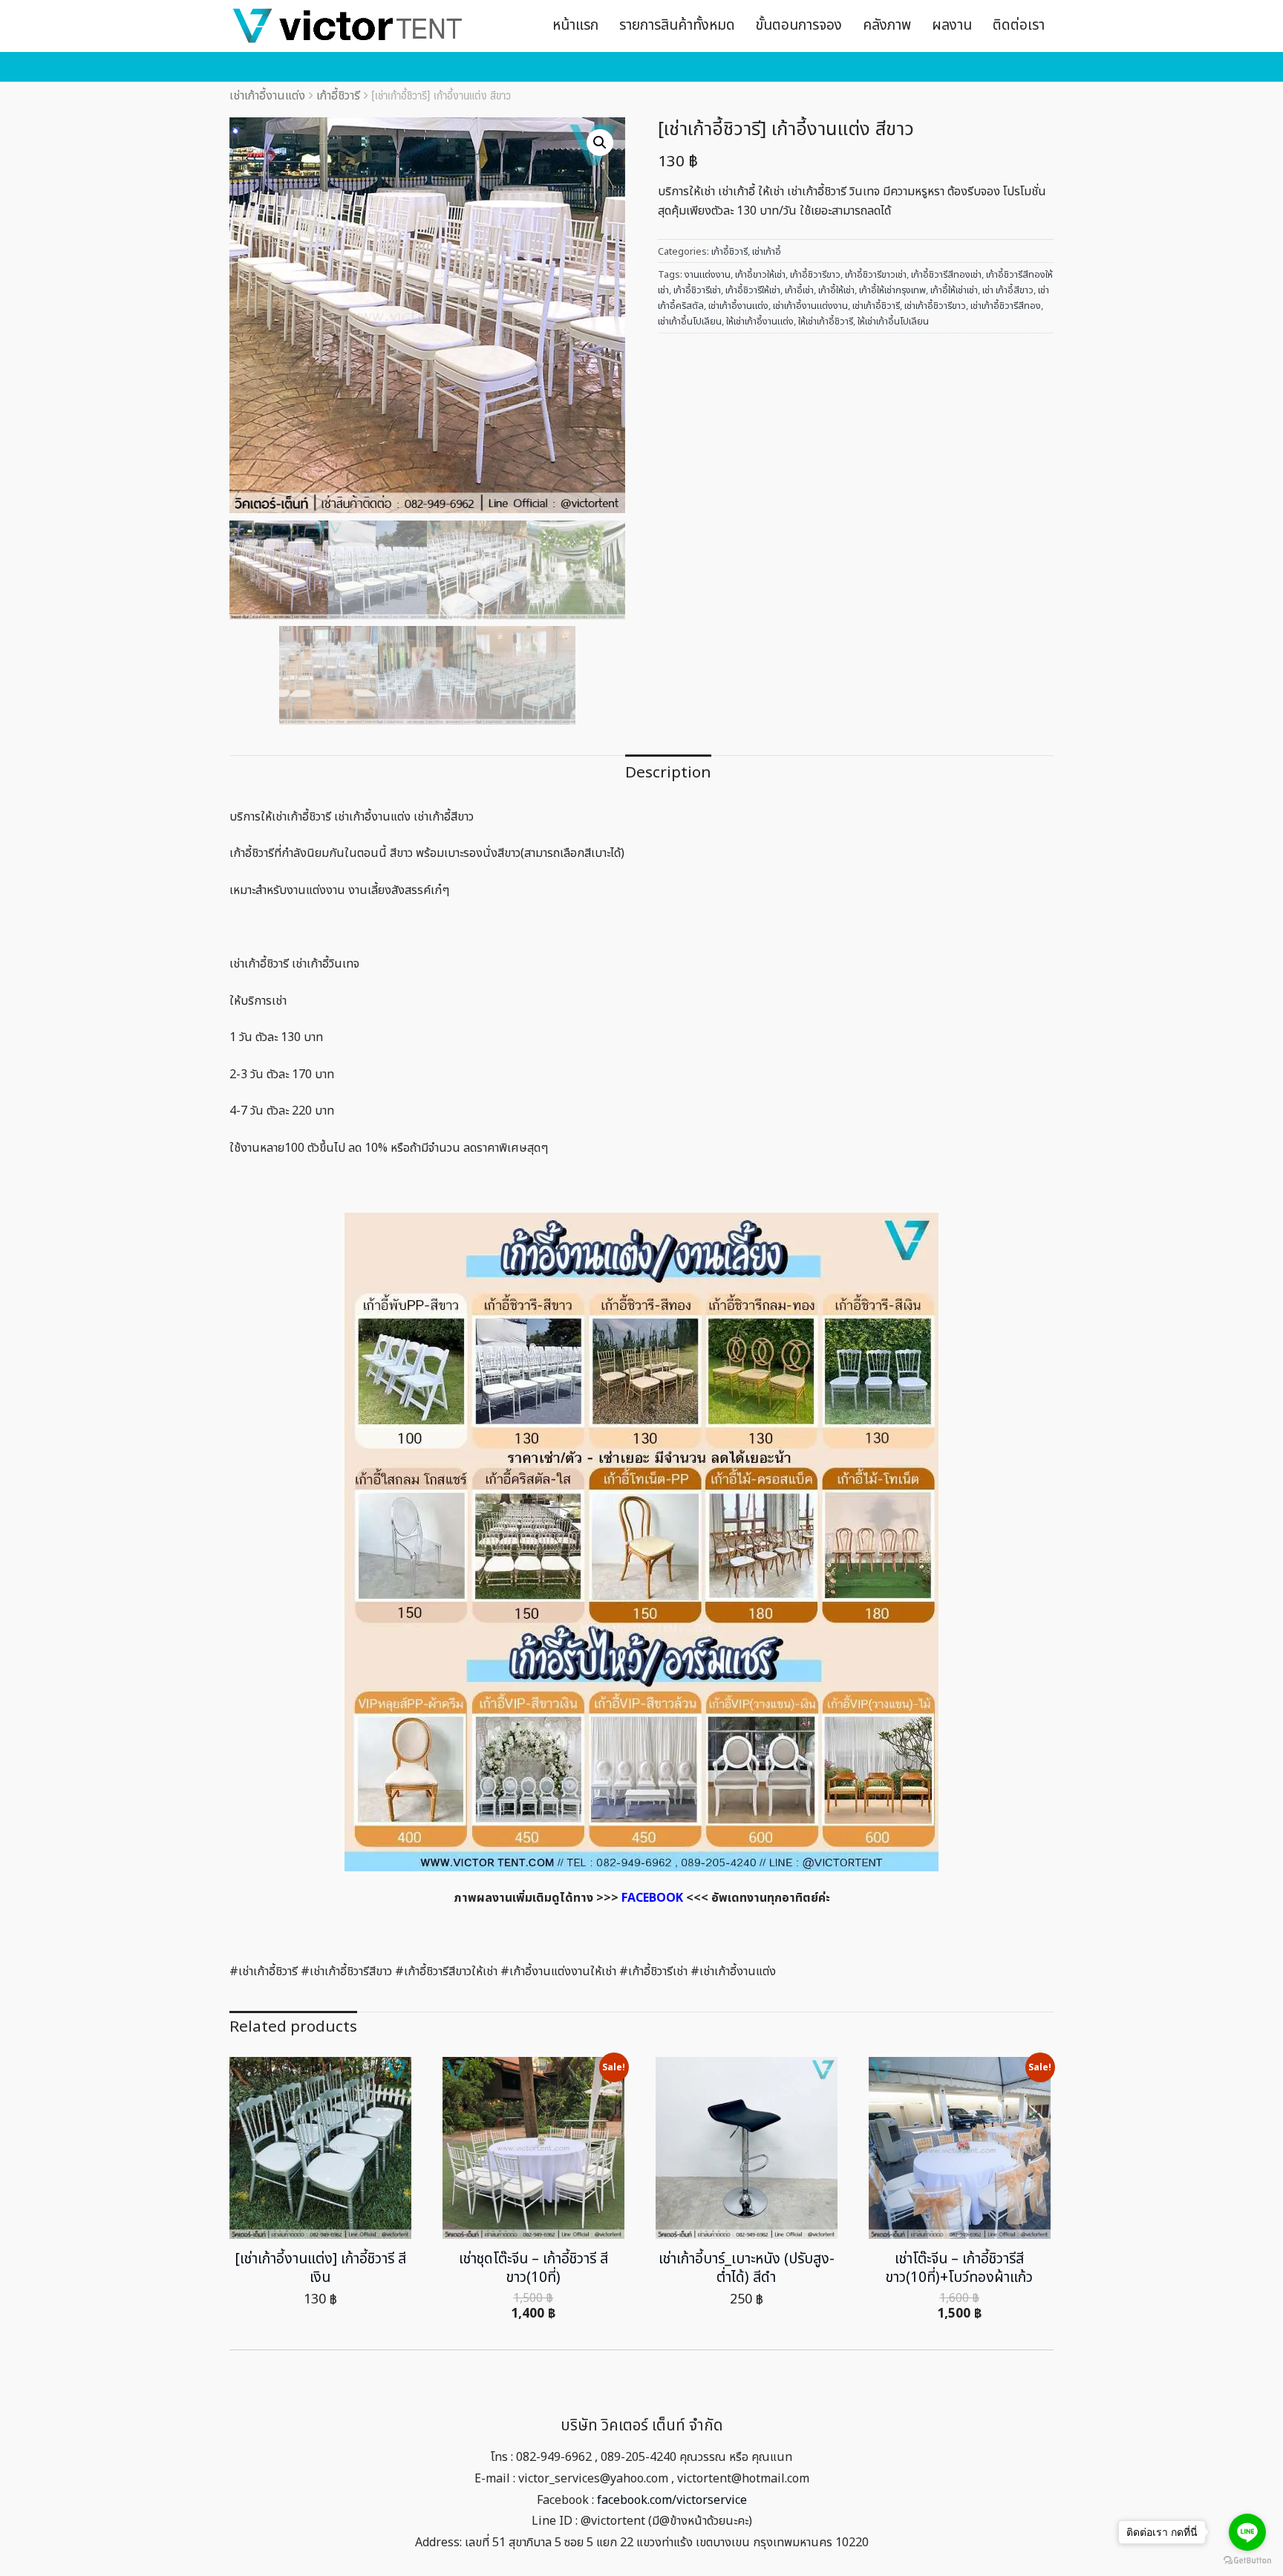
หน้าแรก (575, 26)
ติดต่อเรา (1019, 26)
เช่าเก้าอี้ (767, 252)
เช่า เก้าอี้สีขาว (1008, 290)
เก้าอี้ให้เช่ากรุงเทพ (892, 290)
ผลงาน (952, 26)
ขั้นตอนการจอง (799, 26)
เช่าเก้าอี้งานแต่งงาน (810, 306)
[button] (600, 143)
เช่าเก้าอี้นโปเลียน (690, 322)
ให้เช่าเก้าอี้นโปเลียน (893, 322)
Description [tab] (668, 773)
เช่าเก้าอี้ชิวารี (876, 306)
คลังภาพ (887, 26)
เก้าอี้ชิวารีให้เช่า (753, 290)
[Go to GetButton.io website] (1247, 2561)
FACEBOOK (652, 1898)
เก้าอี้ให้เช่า (836, 290)
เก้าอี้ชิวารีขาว (815, 275)
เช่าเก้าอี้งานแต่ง (267, 96)
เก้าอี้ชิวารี (338, 96)
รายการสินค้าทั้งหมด (677, 26)
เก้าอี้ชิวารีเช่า (697, 290)
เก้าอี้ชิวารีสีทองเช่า (946, 275)
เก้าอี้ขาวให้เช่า (760, 275)
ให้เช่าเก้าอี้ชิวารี (826, 322)
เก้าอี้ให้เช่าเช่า (954, 290)
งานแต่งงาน (708, 275)
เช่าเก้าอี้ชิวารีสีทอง (1006, 306)
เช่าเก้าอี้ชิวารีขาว (935, 306)
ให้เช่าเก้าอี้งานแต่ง (760, 322)
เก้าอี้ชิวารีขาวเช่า (876, 275)
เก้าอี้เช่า (799, 290)
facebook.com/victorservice (672, 2500)
